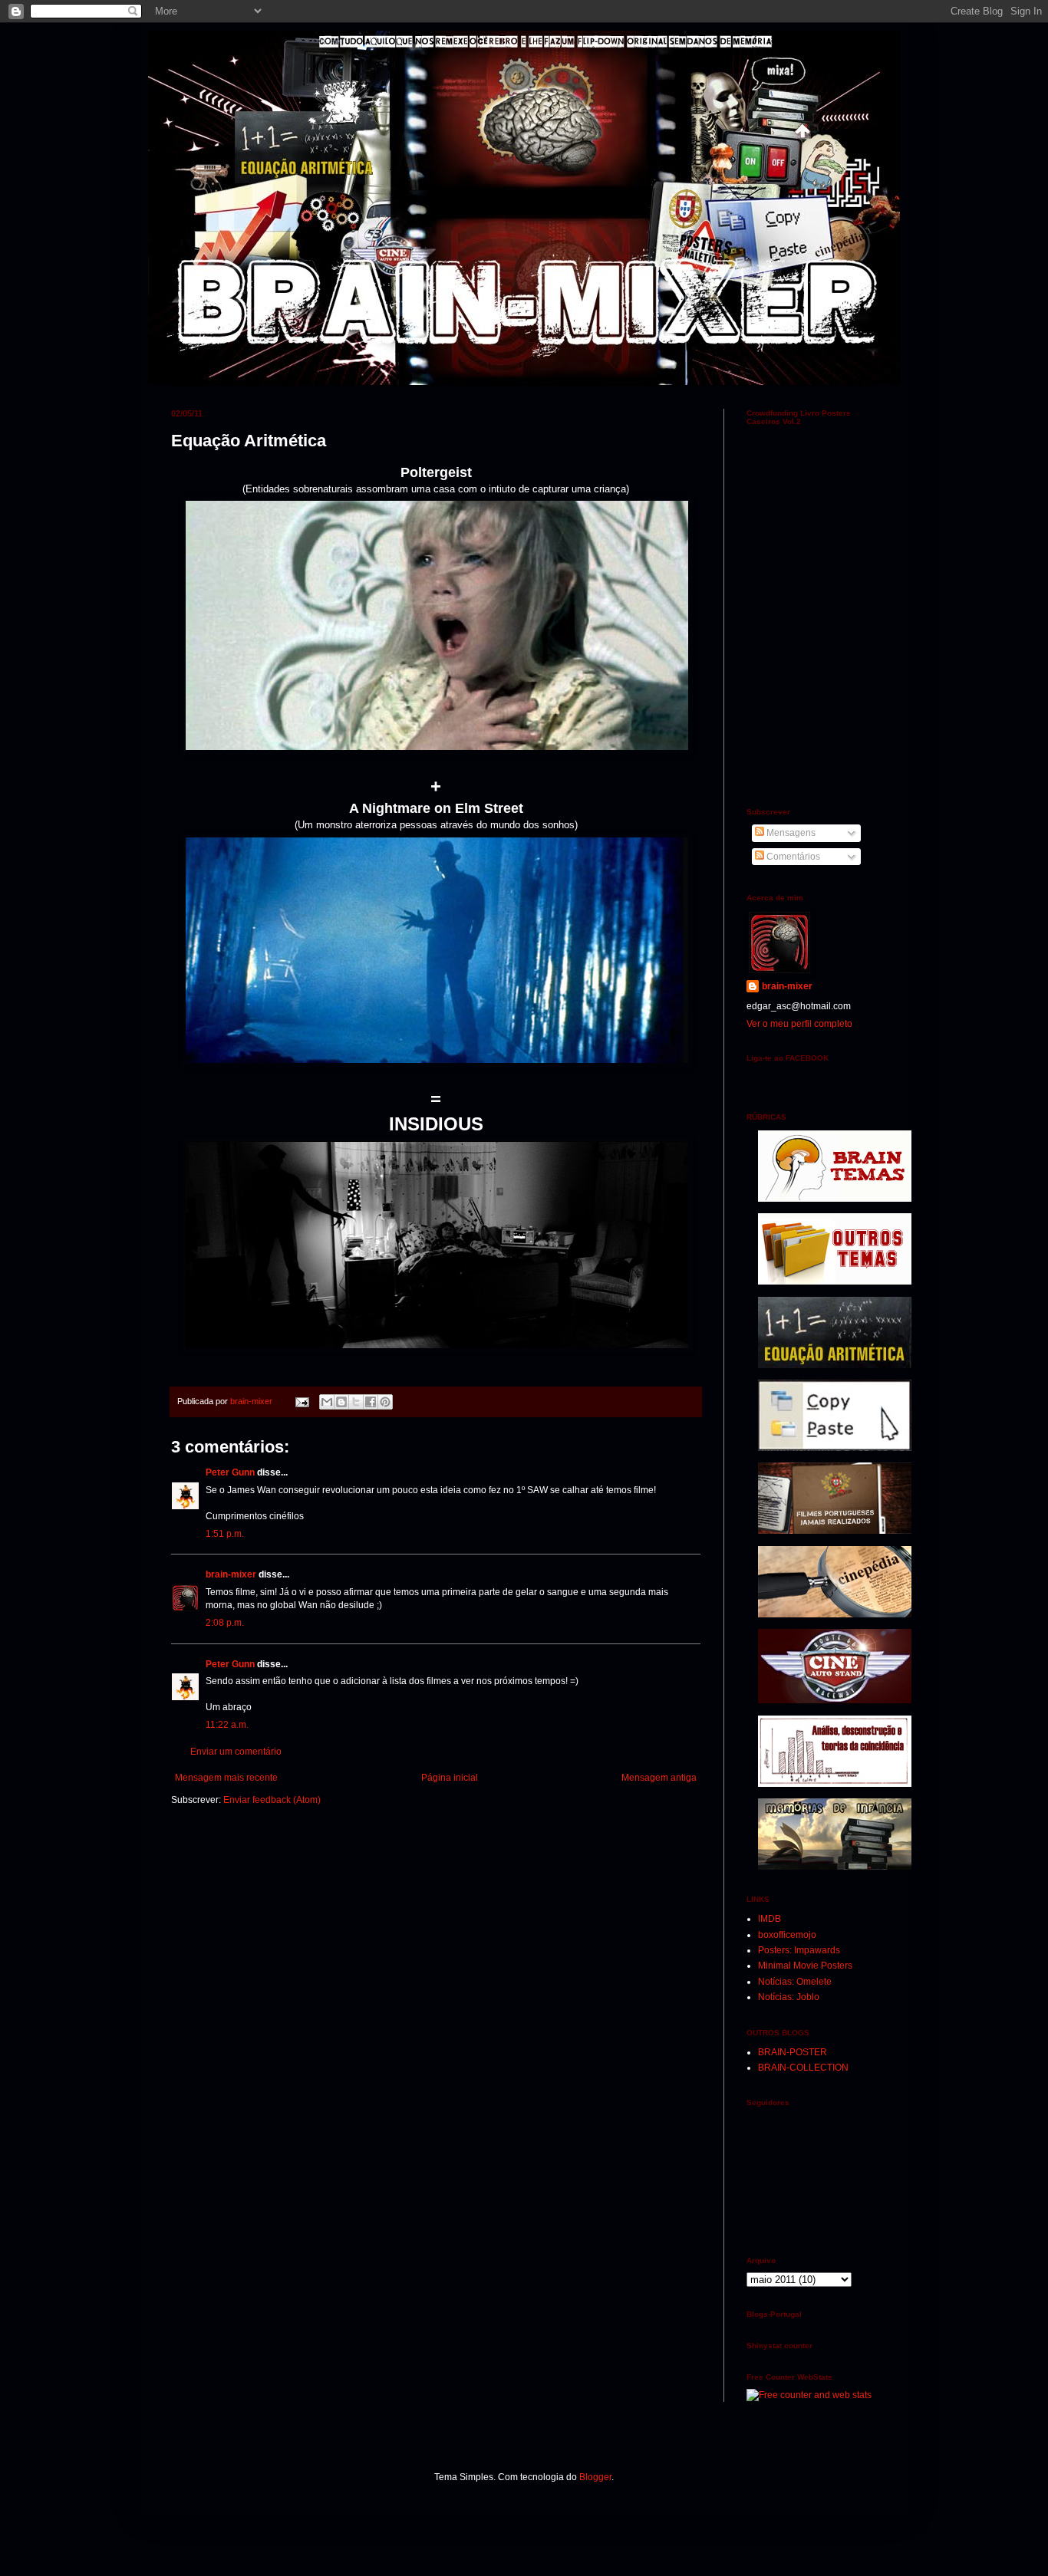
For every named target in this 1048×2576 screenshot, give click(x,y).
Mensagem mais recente (226, 1778)
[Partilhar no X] (356, 1402)
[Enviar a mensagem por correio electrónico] (302, 1401)
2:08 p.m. (225, 1623)
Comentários (792, 857)
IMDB (770, 1919)
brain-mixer (231, 1574)
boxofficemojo (787, 1935)
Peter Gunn (230, 1472)
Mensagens (790, 833)
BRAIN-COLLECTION (803, 2068)
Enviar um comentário (236, 1752)
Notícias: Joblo (789, 1997)
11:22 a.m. (227, 1725)
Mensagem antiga (659, 1778)
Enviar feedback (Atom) (272, 1800)
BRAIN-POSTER (793, 2052)
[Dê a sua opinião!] (341, 1402)
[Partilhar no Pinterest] (385, 1402)
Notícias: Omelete (795, 1982)
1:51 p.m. (225, 1534)
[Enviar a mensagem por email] (327, 1402)
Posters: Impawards (799, 1950)
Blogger (595, 2477)
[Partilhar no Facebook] (371, 1402)
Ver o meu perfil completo (799, 1024)
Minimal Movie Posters (805, 1966)
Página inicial (450, 1778)
